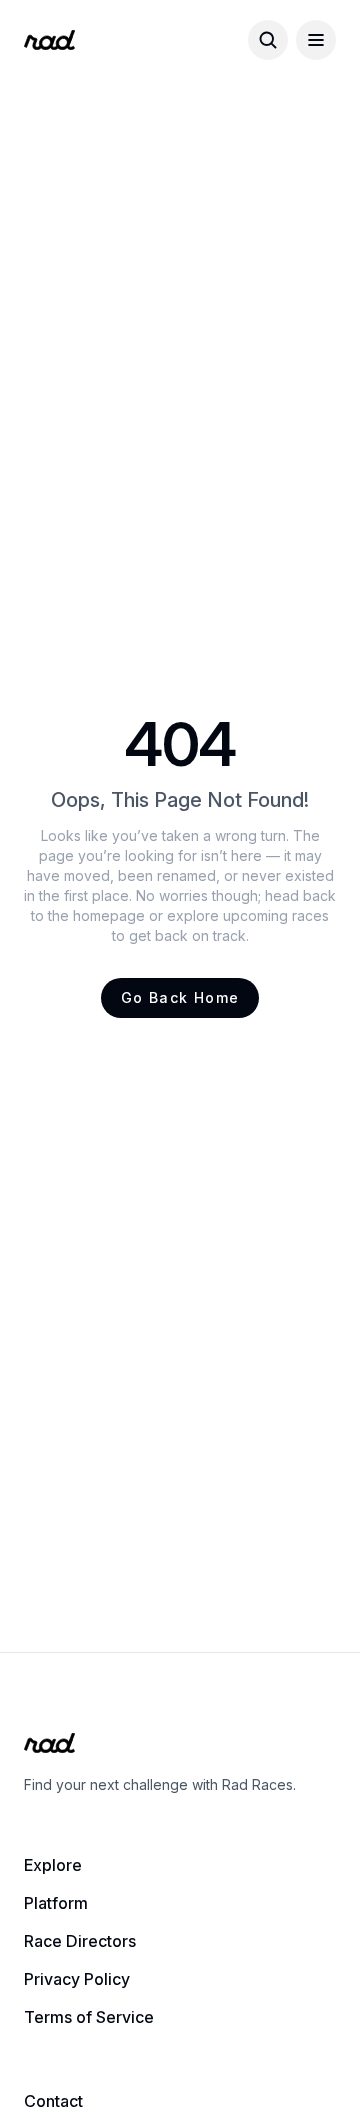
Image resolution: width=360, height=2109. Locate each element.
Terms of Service (89, 2017)
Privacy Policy (77, 1979)
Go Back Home (180, 997)
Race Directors (80, 1941)
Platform (56, 1903)
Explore (53, 1865)
